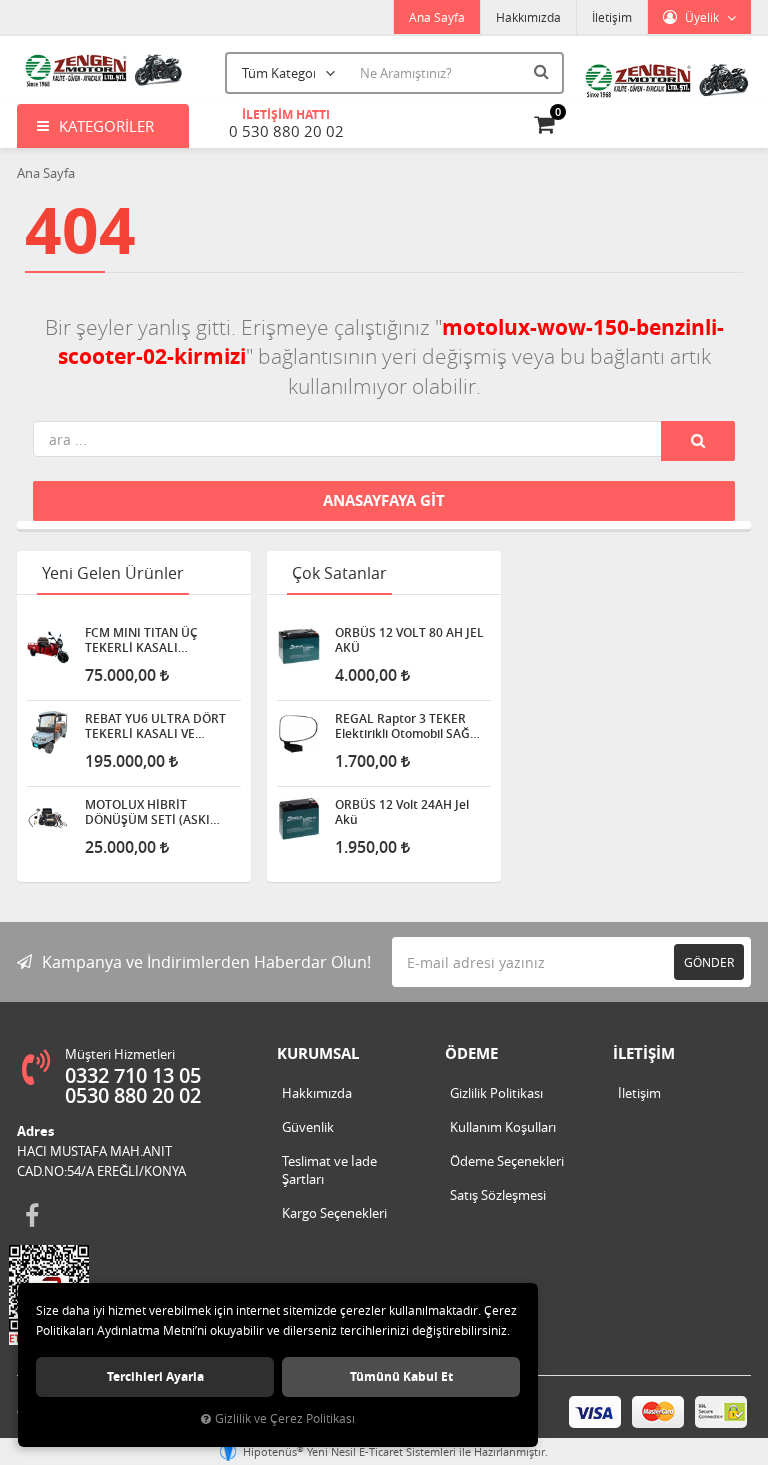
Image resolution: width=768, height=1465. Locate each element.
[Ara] (544, 71)
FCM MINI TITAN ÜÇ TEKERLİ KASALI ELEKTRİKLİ (141, 640)
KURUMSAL (318, 1053)
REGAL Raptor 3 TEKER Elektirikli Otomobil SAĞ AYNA (402, 726)
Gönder (709, 962)
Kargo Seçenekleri (334, 1213)
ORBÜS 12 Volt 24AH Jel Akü (402, 812)
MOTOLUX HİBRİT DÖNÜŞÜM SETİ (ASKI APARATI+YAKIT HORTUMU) (147, 812)
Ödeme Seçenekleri (507, 1161)
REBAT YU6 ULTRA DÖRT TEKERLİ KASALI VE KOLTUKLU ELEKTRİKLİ (155, 726)
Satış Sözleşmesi (498, 1195)
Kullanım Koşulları (503, 1127)
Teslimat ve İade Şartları (329, 1170)
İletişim (612, 17)
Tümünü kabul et (401, 1376)
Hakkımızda (528, 17)
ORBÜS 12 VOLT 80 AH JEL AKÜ (409, 640)
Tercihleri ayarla (155, 1376)
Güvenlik (308, 1127)
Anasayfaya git (384, 500)
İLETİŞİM (644, 1053)
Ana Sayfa (437, 17)
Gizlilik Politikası (496, 1093)
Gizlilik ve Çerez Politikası (285, 1418)
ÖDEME (471, 1053)
